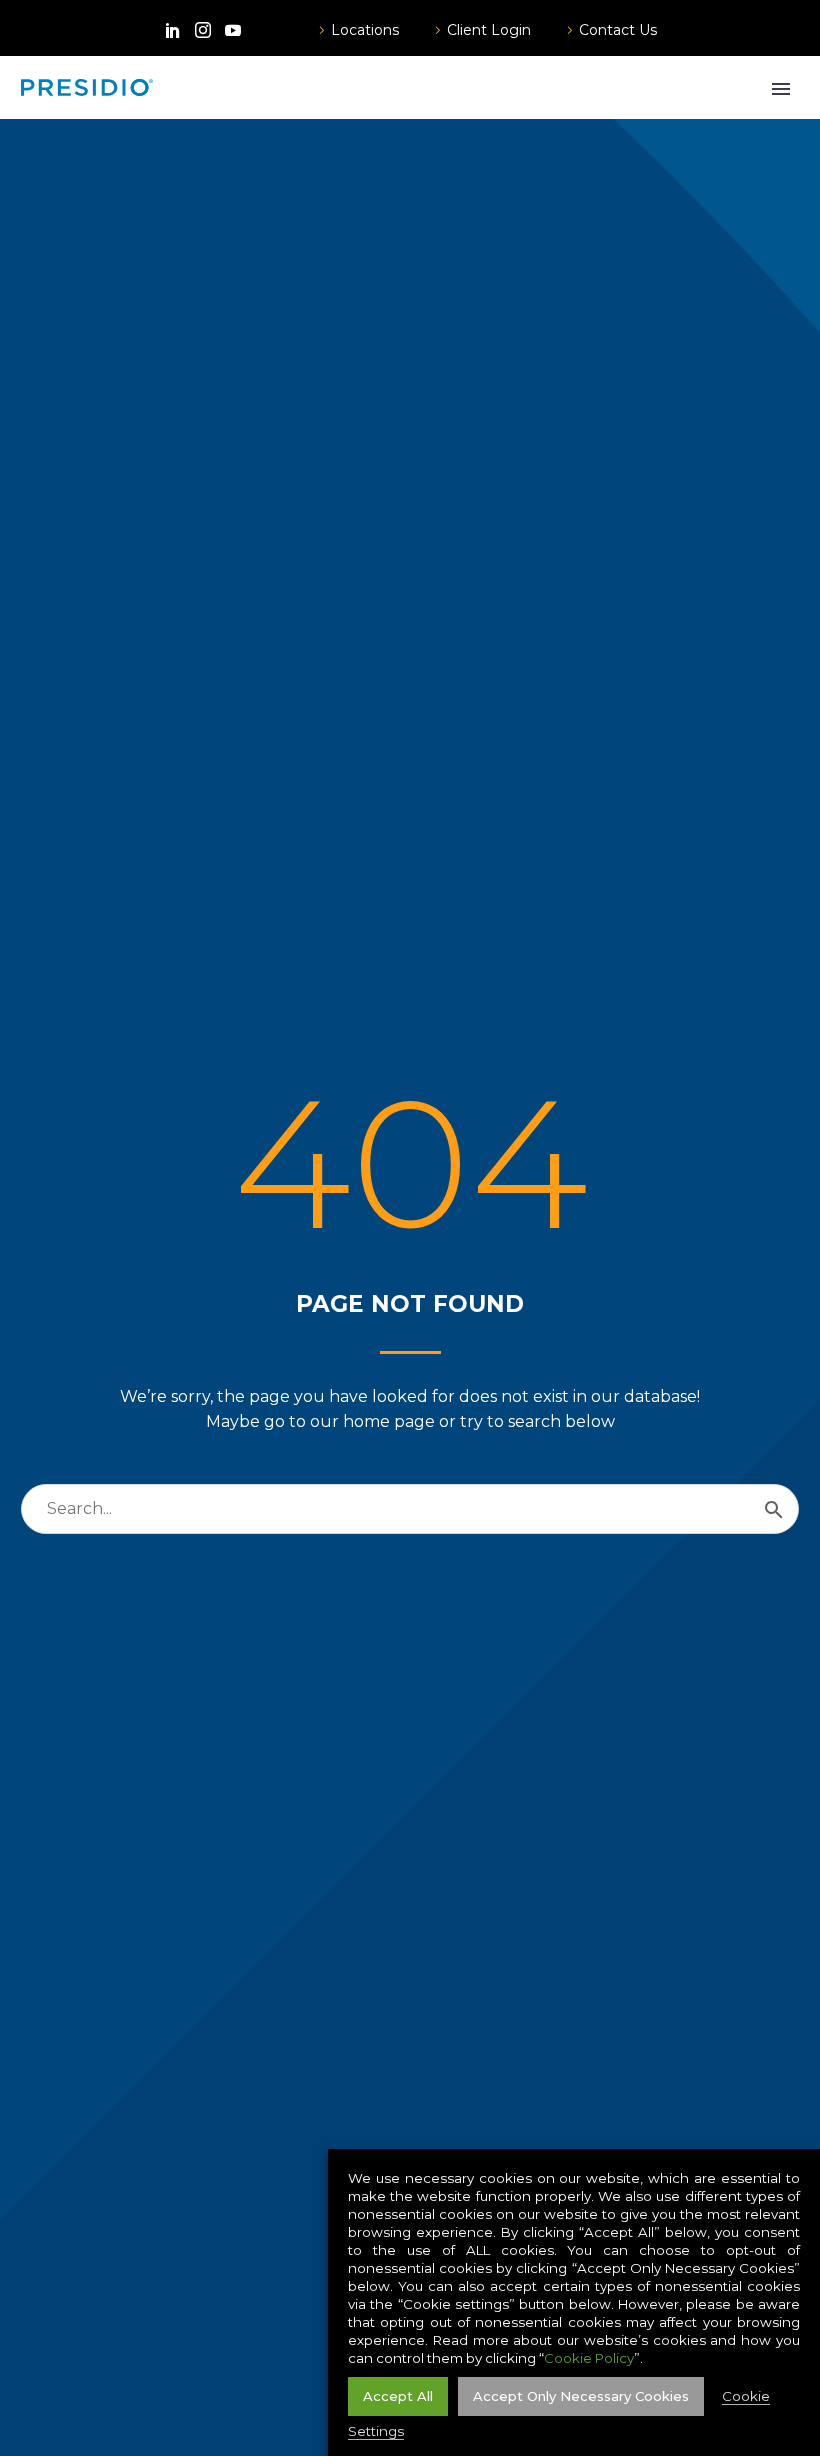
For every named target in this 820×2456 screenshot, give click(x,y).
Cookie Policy (589, 2358)
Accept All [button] (398, 2396)
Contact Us (618, 30)
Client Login (489, 30)
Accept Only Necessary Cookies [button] (581, 2396)
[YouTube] (233, 30)
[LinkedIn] (173, 30)
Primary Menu (781, 89)
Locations (365, 30)
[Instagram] (203, 30)
